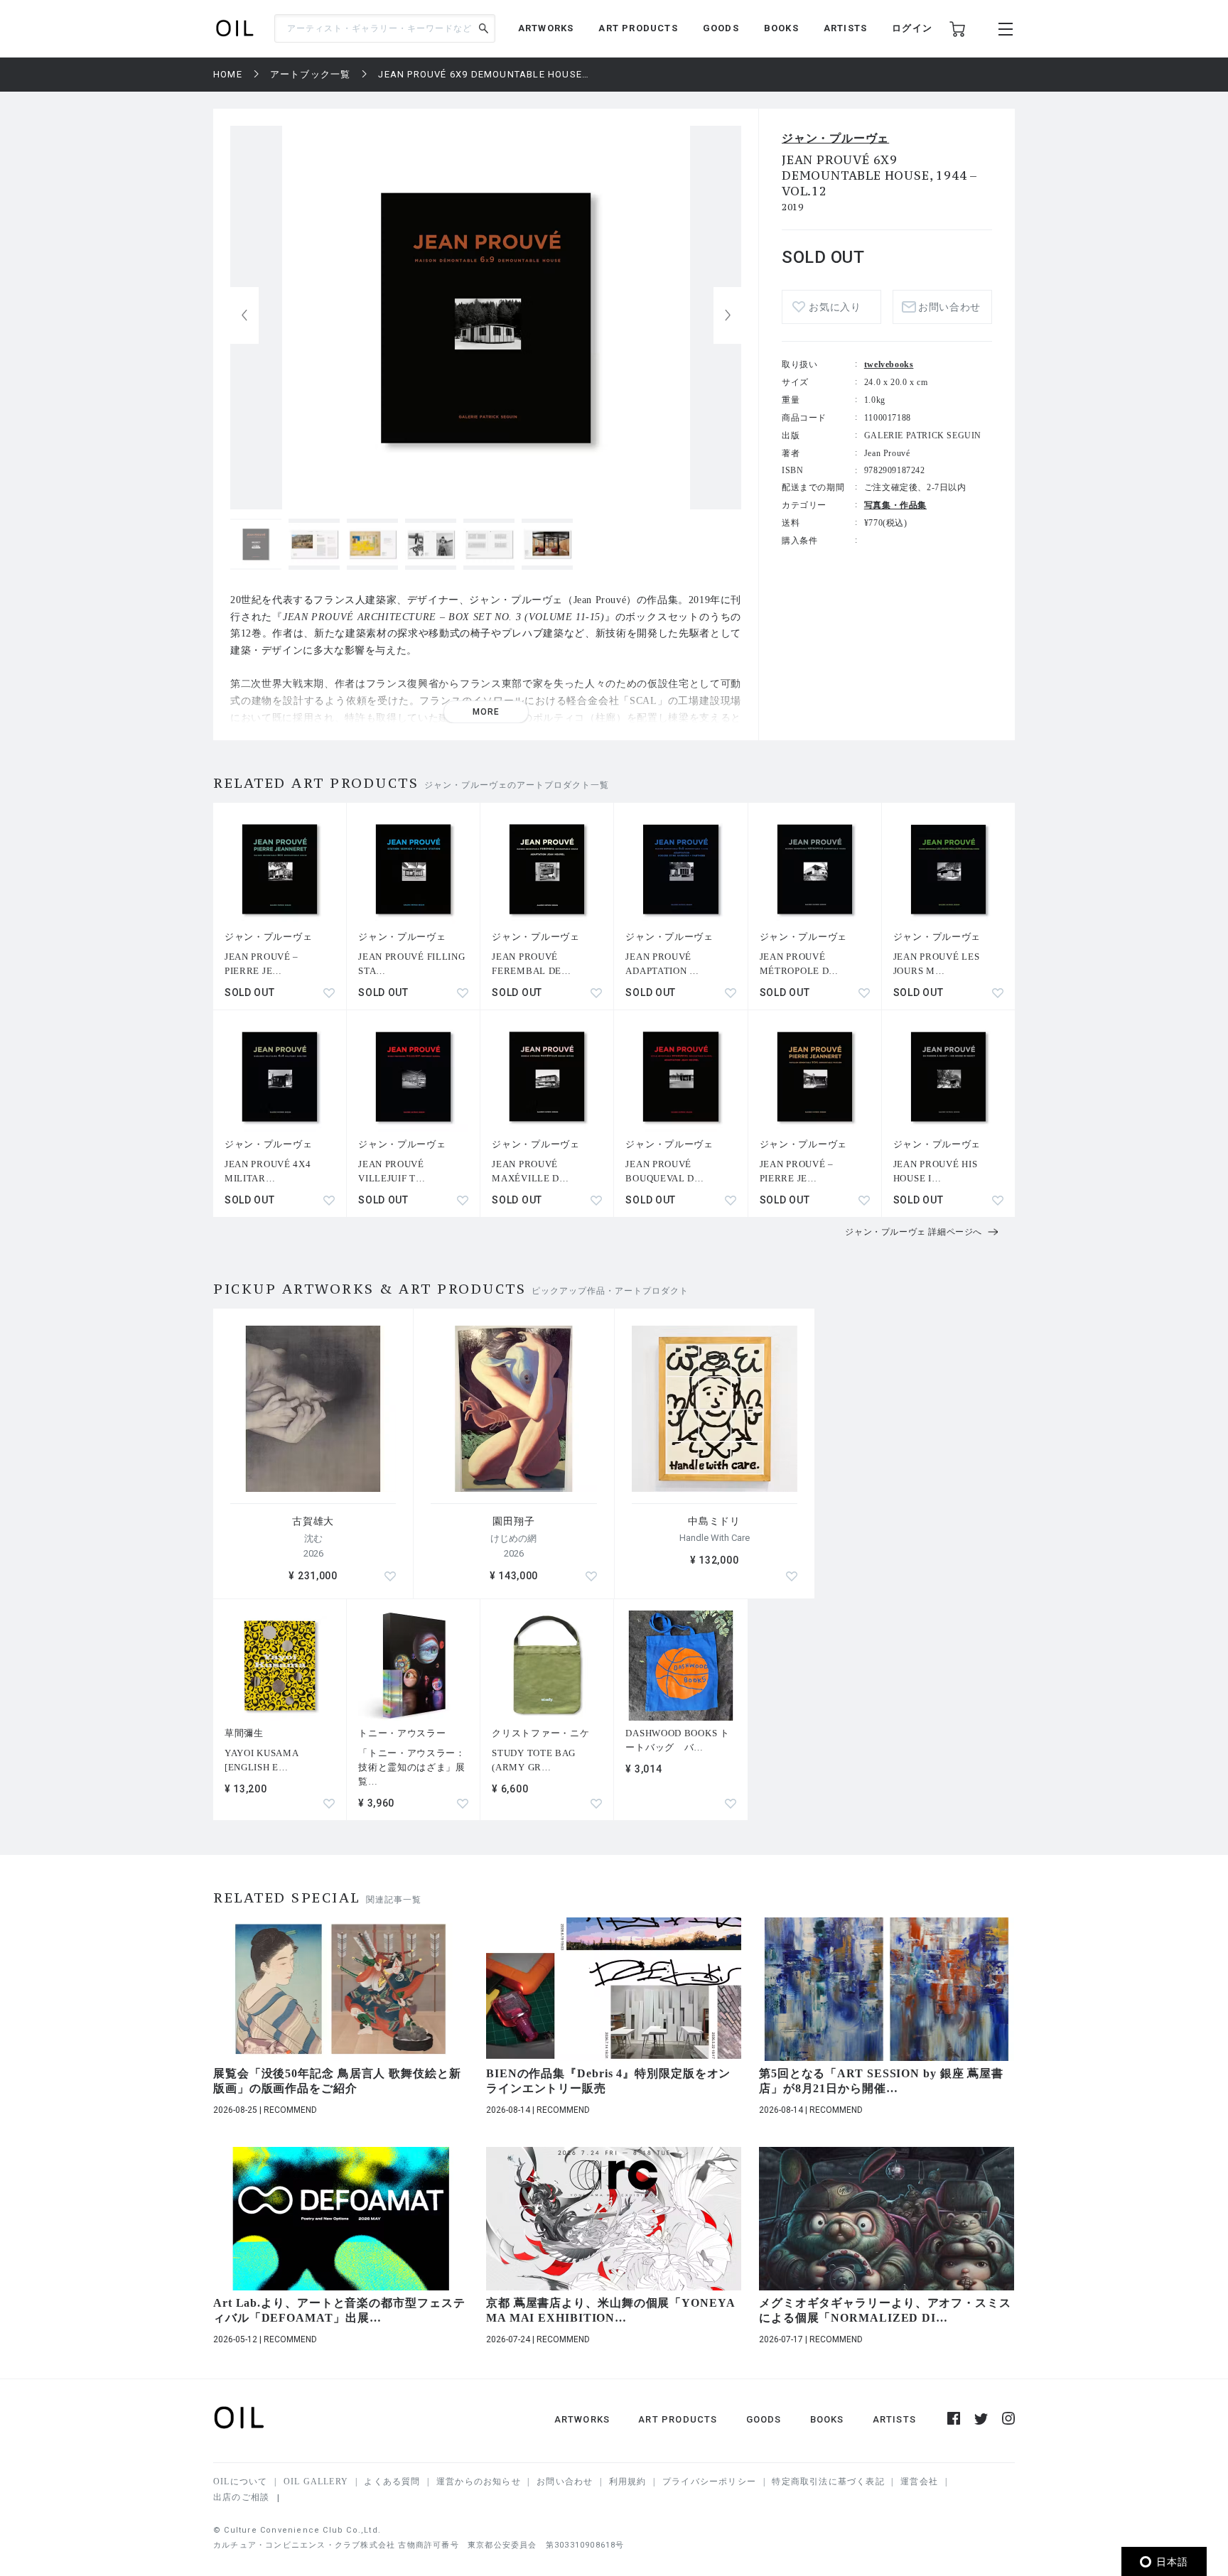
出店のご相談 (241, 2497)
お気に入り (835, 307)
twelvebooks (889, 364)
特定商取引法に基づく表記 (828, 2482)
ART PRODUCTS (638, 28)
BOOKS (781, 28)
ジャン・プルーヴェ (835, 138)
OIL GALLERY (316, 2482)
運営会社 (919, 2482)
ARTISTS (845, 28)
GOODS (721, 28)
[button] (728, 315)
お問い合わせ (565, 2482)
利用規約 (628, 2482)
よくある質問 (392, 2482)
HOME (228, 74)
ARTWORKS (546, 28)
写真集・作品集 (895, 505)
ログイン (912, 28)
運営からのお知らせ (479, 2482)
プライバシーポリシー (709, 2482)
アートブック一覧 (311, 74)
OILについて (240, 2482)
